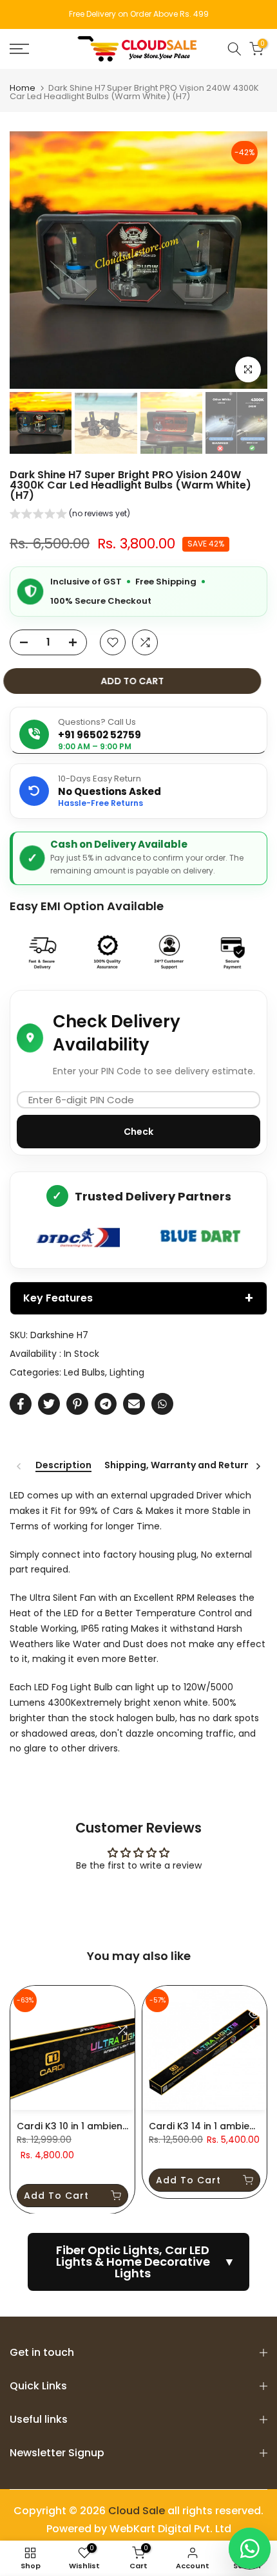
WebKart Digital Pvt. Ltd (170, 2529)
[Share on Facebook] (21, 1404)
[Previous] (19, 1466)
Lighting (127, 1372)
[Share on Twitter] (49, 1404)
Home (23, 88)
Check (138, 1132)
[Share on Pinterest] (77, 1404)
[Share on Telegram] (106, 1404)
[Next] (258, 1466)
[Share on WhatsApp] (162, 1404)
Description (63, 1466)
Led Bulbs (84, 1372)
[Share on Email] (134, 1404)
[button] (70, 515)
